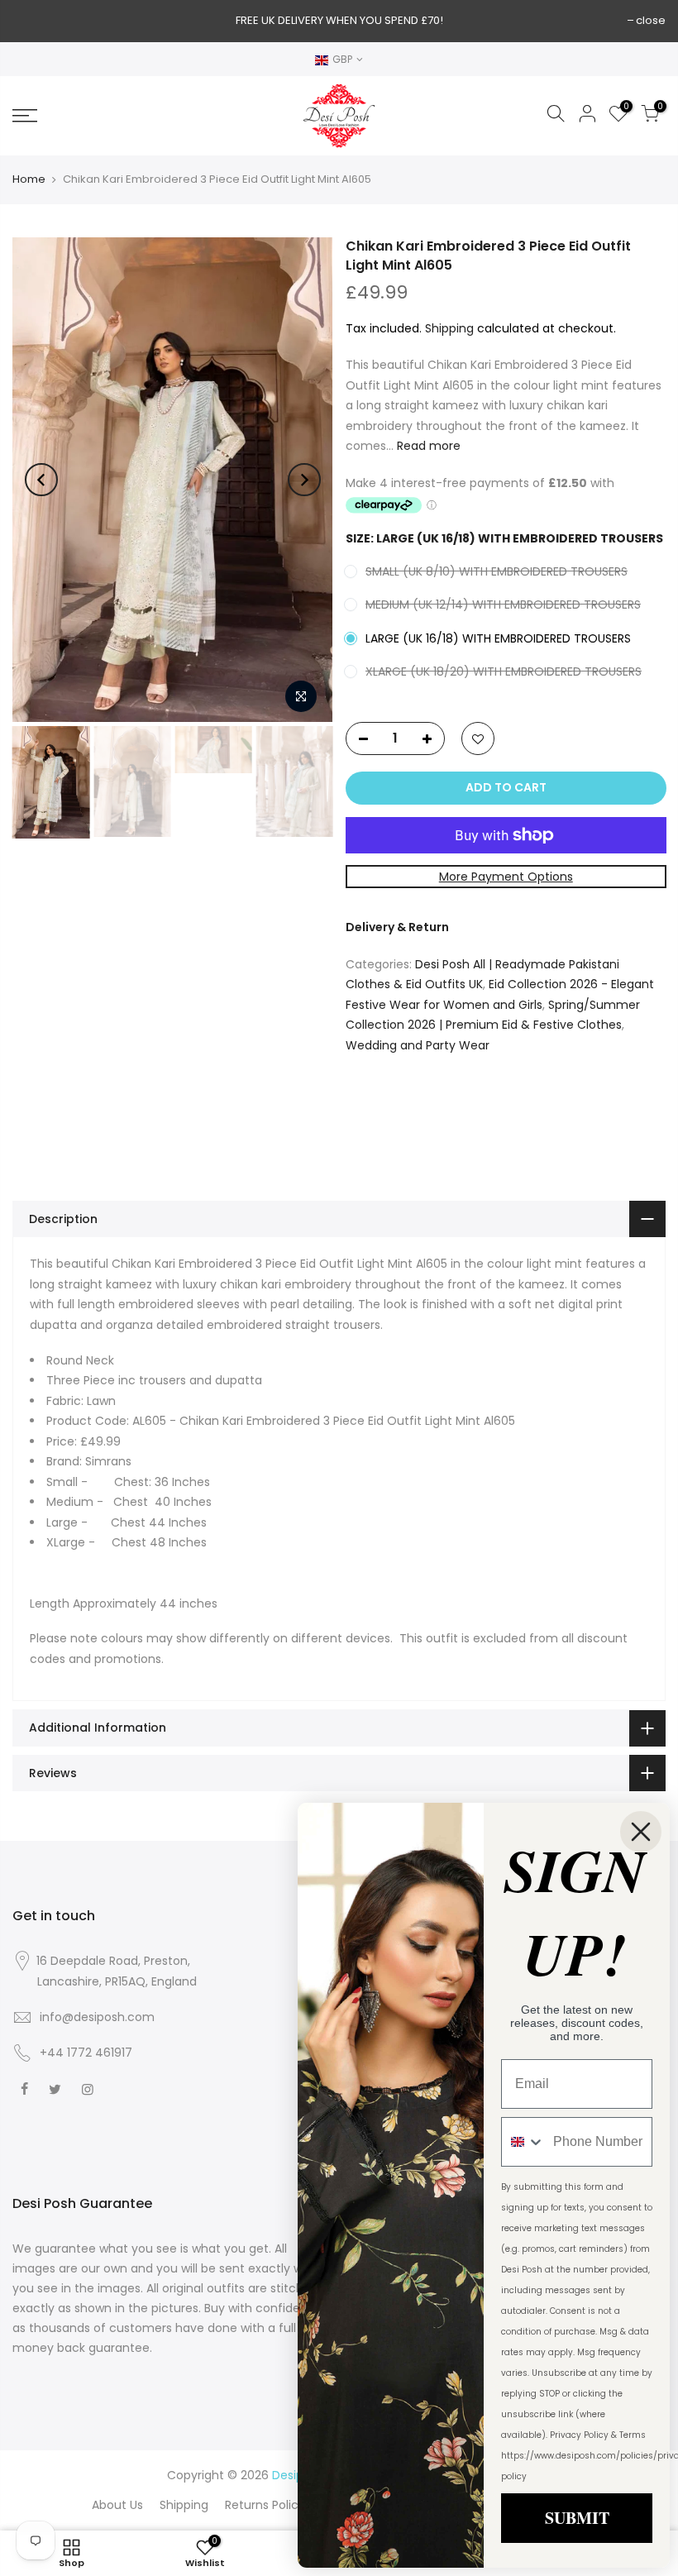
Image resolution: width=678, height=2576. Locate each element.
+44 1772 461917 (86, 2053)
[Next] (304, 480)
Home (29, 179)
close (651, 20)
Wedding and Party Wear (418, 1044)
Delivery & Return (397, 927)
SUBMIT (577, 2518)
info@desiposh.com (97, 2017)
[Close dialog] (641, 1832)
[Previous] (41, 480)
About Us (117, 2505)
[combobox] (523, 2142)
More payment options (505, 876)
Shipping (449, 327)
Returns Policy (265, 2505)
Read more (427, 446)
